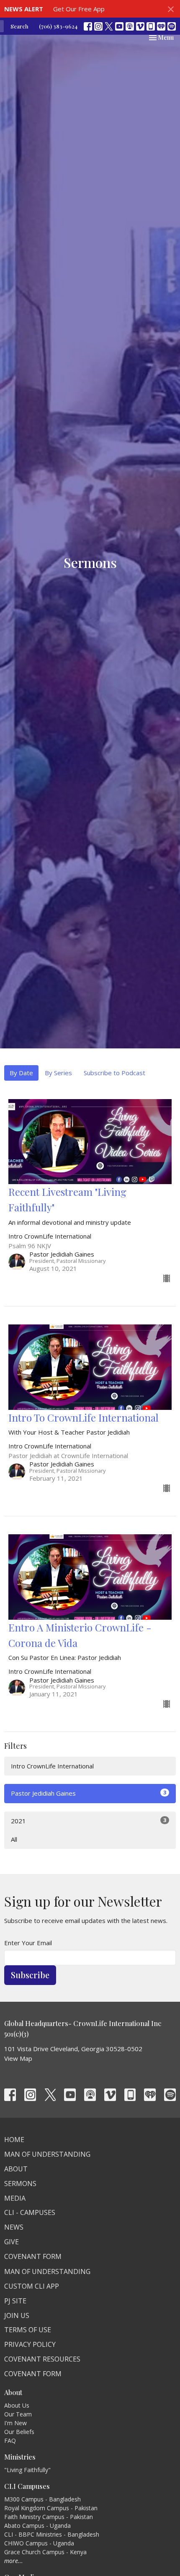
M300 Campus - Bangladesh (42, 2499)
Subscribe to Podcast (114, 1073)
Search (19, 26)
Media (15, 2198)
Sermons (20, 2184)
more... (14, 2561)
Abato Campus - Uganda (37, 2526)
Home (14, 2140)
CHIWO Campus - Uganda (39, 2543)
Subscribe (30, 1975)
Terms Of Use (28, 2330)
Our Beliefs (19, 2432)
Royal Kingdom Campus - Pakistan (51, 2508)
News (14, 2227)
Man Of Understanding (47, 2154)
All (14, 1839)
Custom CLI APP (32, 2286)
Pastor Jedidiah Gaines (89, 1793)
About (16, 2169)
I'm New (15, 2423)
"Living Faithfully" (27, 2470)
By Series (58, 1073)
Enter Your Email (28, 1943)
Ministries (20, 2457)
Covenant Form (33, 2256)
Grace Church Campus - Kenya (45, 2552)
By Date (21, 1073)
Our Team (18, 2414)
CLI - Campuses (30, 2212)
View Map (18, 2058)
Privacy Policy (30, 2344)
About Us (17, 2405)
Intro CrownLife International (52, 1766)
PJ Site (15, 2301)
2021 (89, 1821)
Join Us (17, 2315)
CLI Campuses (27, 2486)
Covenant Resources (42, 2359)
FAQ (10, 2440)
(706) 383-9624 (58, 26)
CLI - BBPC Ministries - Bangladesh (52, 2534)
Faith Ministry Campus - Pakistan (49, 2517)
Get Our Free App (79, 9)
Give (12, 2242)
